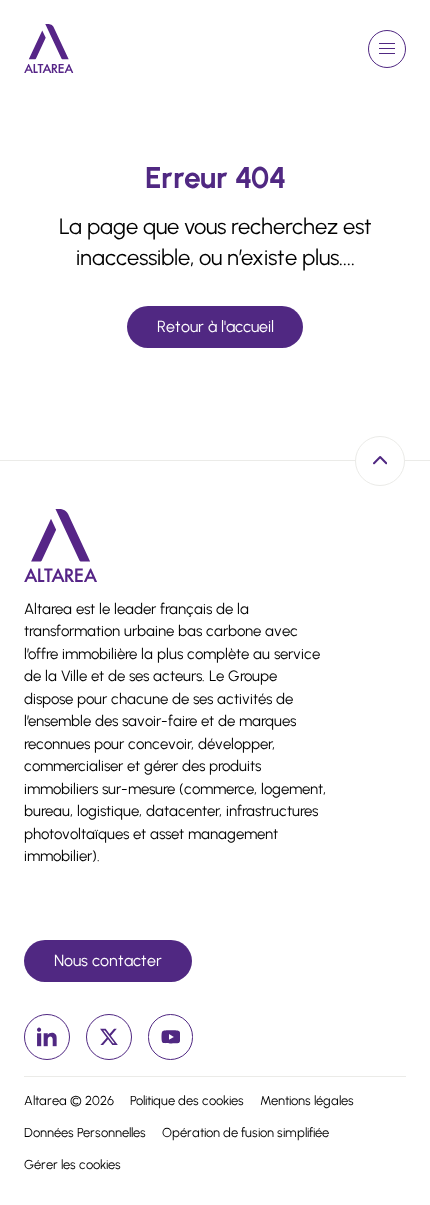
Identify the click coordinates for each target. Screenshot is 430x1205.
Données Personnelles (85, 1132)
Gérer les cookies (72, 1164)
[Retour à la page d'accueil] (49, 48)
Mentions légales (307, 1100)
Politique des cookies (187, 1100)
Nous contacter (108, 960)
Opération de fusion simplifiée (245, 1132)
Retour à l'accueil (215, 326)
